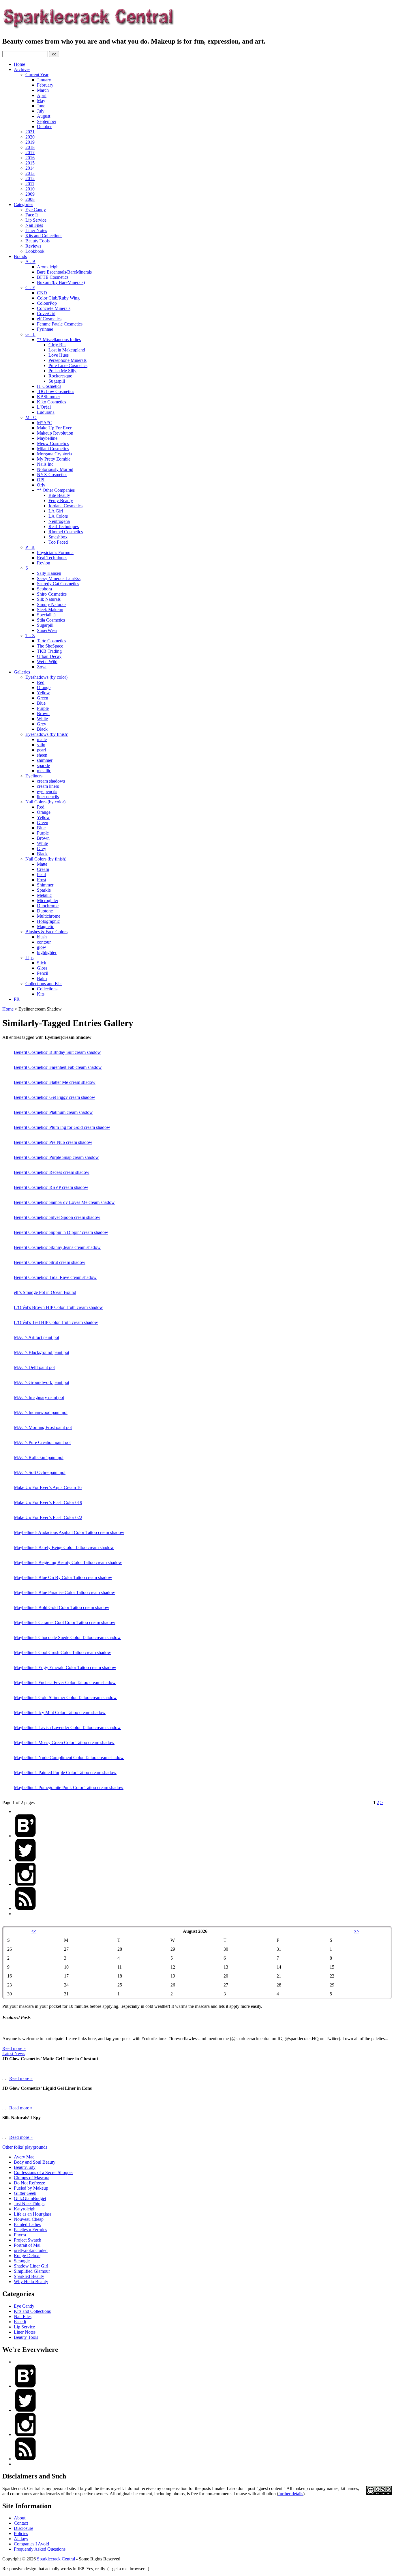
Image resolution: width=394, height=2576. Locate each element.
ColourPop (47, 303)
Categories (24, 204)
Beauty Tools (37, 241)
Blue (41, 703)
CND (42, 293)
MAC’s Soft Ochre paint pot (40, 1472)
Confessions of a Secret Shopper (43, 2172)
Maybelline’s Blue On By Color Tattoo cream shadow (63, 1577)
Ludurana (46, 412)
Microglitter (48, 900)
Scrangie (22, 2261)
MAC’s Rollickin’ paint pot (39, 1457)
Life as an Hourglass (33, 2214)
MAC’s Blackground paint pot (42, 1352)
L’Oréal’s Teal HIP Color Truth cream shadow (56, 1322)
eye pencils (47, 791)
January (44, 80)
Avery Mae (24, 2157)
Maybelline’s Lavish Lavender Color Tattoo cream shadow (67, 1727)
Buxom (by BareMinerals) (61, 282)
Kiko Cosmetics (51, 402)
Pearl (42, 874)
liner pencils (48, 797)
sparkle (43, 765)
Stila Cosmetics (51, 620)
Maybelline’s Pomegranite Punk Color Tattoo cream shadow (69, 1788)
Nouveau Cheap (29, 2219)
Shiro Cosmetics (52, 594)
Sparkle (44, 890)
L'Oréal (44, 407)
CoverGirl (46, 314)
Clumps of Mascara (32, 2178)
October (44, 127)
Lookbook (35, 251)
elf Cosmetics (49, 319)
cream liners (48, 786)
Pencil (43, 973)
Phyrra (20, 2235)
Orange (44, 688)
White (42, 719)
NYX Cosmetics (52, 475)
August (44, 116)
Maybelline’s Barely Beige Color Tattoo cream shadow (64, 1547)
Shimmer (45, 885)
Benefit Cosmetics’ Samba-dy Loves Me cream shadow (64, 1202)
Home (19, 64)
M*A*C (45, 423)
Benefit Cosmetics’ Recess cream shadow (52, 1172)
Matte (42, 864)
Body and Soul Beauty (35, 2162)
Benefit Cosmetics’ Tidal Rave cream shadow (55, 1277)
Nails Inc (45, 464)
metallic (44, 771)
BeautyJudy (25, 2167)
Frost (42, 880)
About (20, 2518)
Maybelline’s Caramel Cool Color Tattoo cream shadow (65, 1622)
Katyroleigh (25, 2209)
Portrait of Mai (27, 2245)
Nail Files (34, 225)
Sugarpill (57, 381)
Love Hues (59, 355)
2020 (30, 137)
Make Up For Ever (54, 428)
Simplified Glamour (32, 2271)
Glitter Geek (25, 2193)
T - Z (30, 636)
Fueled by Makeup (31, 2188)
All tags (21, 2539)
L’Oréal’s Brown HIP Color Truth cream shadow (58, 1307)
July (41, 111)
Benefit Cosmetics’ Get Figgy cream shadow (55, 1097)
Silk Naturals (49, 599)
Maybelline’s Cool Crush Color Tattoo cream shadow (62, 1652)
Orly (41, 485)
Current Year (37, 75)
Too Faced (58, 542)
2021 (30, 132)
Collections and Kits (44, 984)
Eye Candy (36, 210)
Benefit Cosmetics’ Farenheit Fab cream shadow (58, 1067)
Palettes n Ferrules (30, 2230)
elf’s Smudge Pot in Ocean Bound (45, 1292)
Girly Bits (57, 345)
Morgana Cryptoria (54, 454)
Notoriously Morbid (55, 469)
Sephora (44, 589)
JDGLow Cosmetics (56, 391)
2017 (30, 153)
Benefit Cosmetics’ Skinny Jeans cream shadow (57, 1247)
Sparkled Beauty (29, 2276)
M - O (31, 417)
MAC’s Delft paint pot (34, 1367)
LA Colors (58, 516)
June (41, 106)
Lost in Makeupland (67, 350)
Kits (41, 994)
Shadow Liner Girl (31, 2266)
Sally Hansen (49, 573)
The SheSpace (50, 646)
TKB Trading (49, 651)
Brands (20, 256)
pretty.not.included (31, 2250)
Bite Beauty (59, 495)
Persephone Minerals (67, 360)
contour (44, 942)
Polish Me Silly (62, 371)
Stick (42, 963)
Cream (43, 869)
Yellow (43, 693)
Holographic (48, 921)
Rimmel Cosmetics (66, 532)
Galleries (22, 672)
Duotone (45, 911)
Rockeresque (60, 376)
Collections (47, 989)
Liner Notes (36, 230)
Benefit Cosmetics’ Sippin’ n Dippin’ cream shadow (61, 1232)
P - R (30, 547)
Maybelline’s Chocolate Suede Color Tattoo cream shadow (67, 1637)
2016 (30, 158)
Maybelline (47, 438)
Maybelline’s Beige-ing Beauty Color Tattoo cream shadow (68, 1562)
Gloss (42, 968)
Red (41, 682)
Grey (42, 724)
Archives (22, 69)
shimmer (45, 760)
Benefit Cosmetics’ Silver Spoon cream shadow (57, 1217)
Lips (29, 958)
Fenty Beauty (61, 501)
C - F (30, 288)
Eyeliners (34, 776)
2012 (30, 178)
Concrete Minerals (54, 308)
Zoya (42, 667)
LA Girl (56, 511)
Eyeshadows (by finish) (47, 734)
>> (357, 1931)
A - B (30, 262)
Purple (43, 708)
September (47, 121)
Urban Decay (49, 656)
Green (43, 698)
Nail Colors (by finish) (46, 859)
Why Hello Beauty (31, 2282)
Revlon (44, 563)
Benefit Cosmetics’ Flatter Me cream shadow (55, 1082)
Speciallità (46, 615)
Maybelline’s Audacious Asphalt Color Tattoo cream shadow (69, 1532)
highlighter (47, 952)
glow (42, 947)
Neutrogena (59, 521)
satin (41, 745)
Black (42, 729)
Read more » (14, 2048)
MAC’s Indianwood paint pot (41, 1412)
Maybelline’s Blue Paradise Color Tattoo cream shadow (64, 1592)
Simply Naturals (52, 604)
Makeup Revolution (55, 433)
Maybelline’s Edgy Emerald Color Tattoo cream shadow (65, 1667)
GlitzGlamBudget (30, 2198)
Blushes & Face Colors (46, 932)
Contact (21, 2523)
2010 (30, 189)
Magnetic (45, 926)
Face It (32, 215)
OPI (41, 480)
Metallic (44, 895)
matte (42, 739)
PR (17, 999)
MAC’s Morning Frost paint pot (43, 1427)
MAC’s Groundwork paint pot (42, 1382)
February (45, 85)
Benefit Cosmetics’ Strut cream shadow (50, 1262)
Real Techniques (64, 526)
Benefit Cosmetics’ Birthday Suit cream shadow (57, 1052)
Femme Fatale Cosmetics (60, 324)
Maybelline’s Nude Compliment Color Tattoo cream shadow (69, 1757)
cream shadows (51, 781)
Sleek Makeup (50, 610)
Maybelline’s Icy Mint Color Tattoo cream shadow (60, 1712)
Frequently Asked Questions (40, 2549)
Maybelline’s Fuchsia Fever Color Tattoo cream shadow (65, 1682)
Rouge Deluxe (27, 2256)
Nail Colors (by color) (45, 802)
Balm (42, 978)
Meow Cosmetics (53, 443)
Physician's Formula (55, 552)
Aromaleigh (48, 267)
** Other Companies (56, 490)
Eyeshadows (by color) (46, 677)
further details (291, 2494)
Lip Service (36, 220)
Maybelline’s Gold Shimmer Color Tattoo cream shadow (65, 1697)
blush (42, 937)
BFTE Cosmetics (53, 277)
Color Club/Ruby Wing (58, 298)
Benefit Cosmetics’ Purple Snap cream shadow (56, 1157)
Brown (43, 713)
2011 (30, 184)
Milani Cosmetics (53, 449)
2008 (30, 199)
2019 (30, 142)
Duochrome (48, 906)
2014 (30, 168)
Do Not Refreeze (29, 2183)
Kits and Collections (44, 236)
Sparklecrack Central (56, 2559)
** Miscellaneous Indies (59, 339)
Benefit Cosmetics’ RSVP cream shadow (51, 1187)
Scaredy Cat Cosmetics (58, 584)
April (42, 95)
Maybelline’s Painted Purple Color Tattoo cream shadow (65, 1772)
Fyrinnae (45, 329)
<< (34, 1931)
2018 (30, 147)
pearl (41, 750)
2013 (30, 173)
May (41, 101)
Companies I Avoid (31, 2544)
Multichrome (49, 916)
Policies (21, 2533)
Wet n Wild (47, 662)
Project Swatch (28, 2240)
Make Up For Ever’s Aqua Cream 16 (48, 1487)
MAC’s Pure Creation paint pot (42, 1442)
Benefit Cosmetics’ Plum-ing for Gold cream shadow (62, 1127)
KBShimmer (48, 397)
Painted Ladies (27, 2224)
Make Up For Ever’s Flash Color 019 (48, 1502)
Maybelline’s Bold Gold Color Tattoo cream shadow (62, 1607)
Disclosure (24, 2528)
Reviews (33, 246)
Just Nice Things (29, 2204)
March (43, 90)
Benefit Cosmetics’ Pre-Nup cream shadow (53, 1142)
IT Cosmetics (49, 386)
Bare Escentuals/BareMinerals (64, 272)
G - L (30, 334)
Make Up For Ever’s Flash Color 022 (48, 1517)
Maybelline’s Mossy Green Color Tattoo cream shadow (64, 1742)
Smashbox (58, 537)
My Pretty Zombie (54, 459)
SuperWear (47, 630)
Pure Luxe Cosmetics (68, 365)
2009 (30, 194)
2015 (30, 163)
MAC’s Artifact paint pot (36, 1337)
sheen (42, 755)
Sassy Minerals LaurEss (59, 578)
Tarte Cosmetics (51, 641)
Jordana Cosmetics (65, 506)
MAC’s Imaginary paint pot (39, 1397)
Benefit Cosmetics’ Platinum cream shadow (53, 1112)
